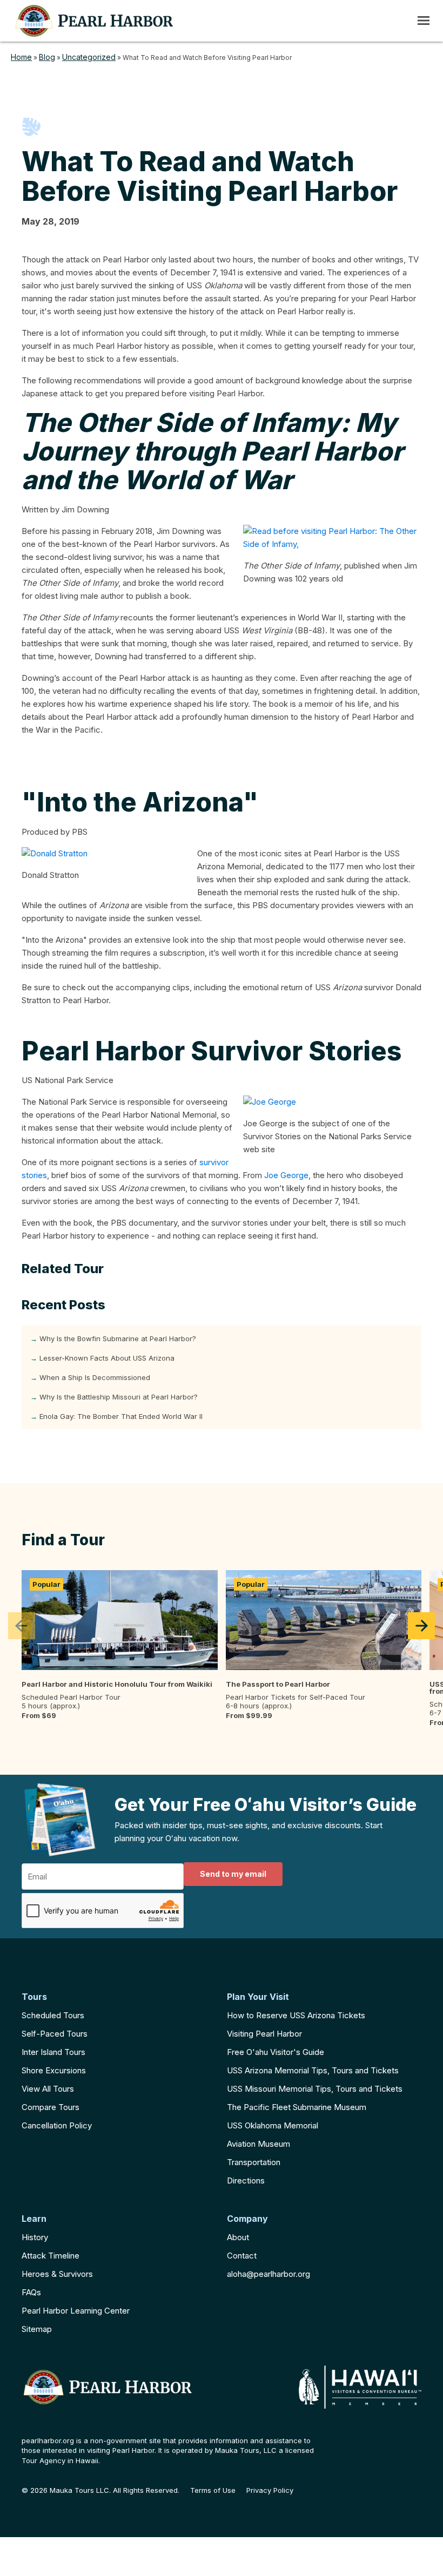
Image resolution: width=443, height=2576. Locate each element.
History (35, 2237)
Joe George (286, 1175)
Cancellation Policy (57, 2125)
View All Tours (48, 2089)
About (238, 2237)
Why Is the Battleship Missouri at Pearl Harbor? (119, 1397)
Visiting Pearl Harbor (264, 2034)
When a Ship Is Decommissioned (95, 1377)
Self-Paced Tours (55, 2034)
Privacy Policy (270, 2490)
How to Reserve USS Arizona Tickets (296, 2015)
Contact (242, 2256)
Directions (246, 2181)
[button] (22, 1626)
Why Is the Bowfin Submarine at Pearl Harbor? (118, 1338)
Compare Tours (51, 2107)
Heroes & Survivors (57, 2274)
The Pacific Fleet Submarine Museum (297, 2107)
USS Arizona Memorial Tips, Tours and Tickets (313, 2070)
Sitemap (37, 2329)
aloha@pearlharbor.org (269, 2274)
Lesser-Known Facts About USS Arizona (107, 1358)
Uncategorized (89, 57)
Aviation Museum (259, 2144)
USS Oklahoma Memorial (273, 2125)
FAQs (31, 2292)
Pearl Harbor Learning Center (76, 2311)
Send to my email (233, 1874)
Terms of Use (213, 2490)
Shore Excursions (54, 2070)
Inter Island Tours (53, 2052)
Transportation (254, 2162)
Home (21, 57)
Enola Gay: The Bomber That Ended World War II (121, 1416)
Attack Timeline (51, 2256)
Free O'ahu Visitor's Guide (276, 2052)
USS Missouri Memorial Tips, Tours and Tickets (315, 2089)
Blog (47, 57)
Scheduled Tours (53, 2015)
